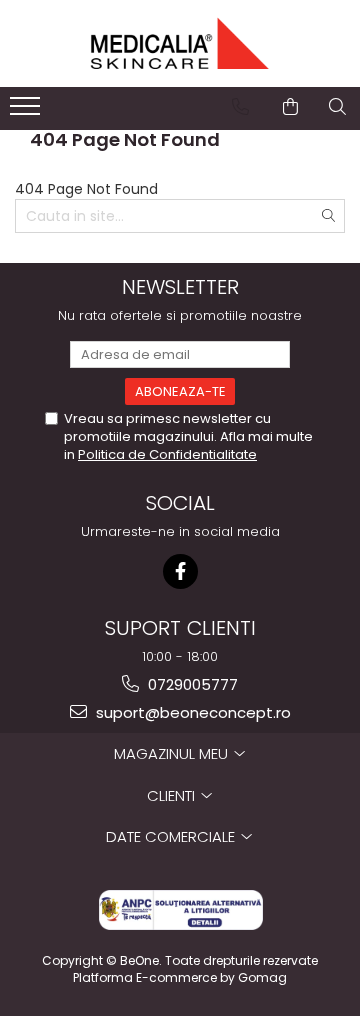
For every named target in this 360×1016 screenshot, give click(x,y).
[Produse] (27, 112)
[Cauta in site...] (337, 107)
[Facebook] (180, 571)
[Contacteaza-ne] (240, 107)
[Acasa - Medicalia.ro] (180, 43)
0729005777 (191, 684)
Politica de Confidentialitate (167, 454)
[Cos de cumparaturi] (290, 107)
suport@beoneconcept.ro (191, 712)
